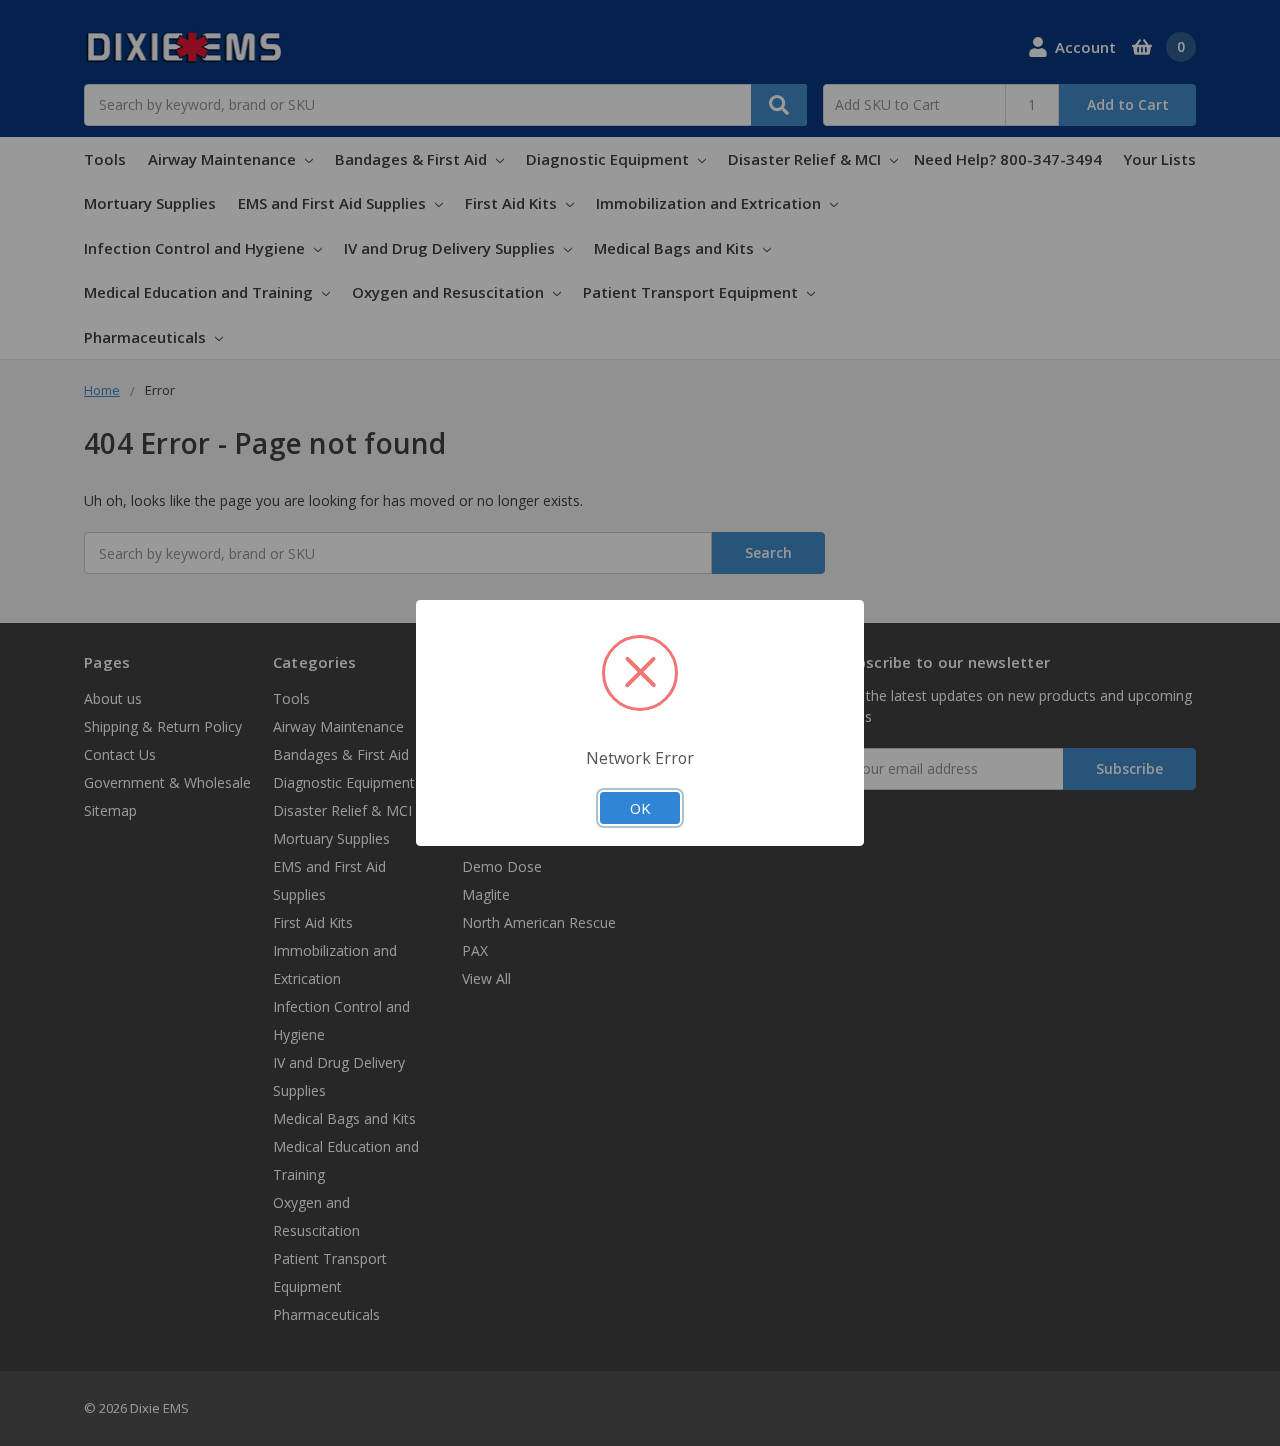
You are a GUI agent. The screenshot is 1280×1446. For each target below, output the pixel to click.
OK (640, 808)
